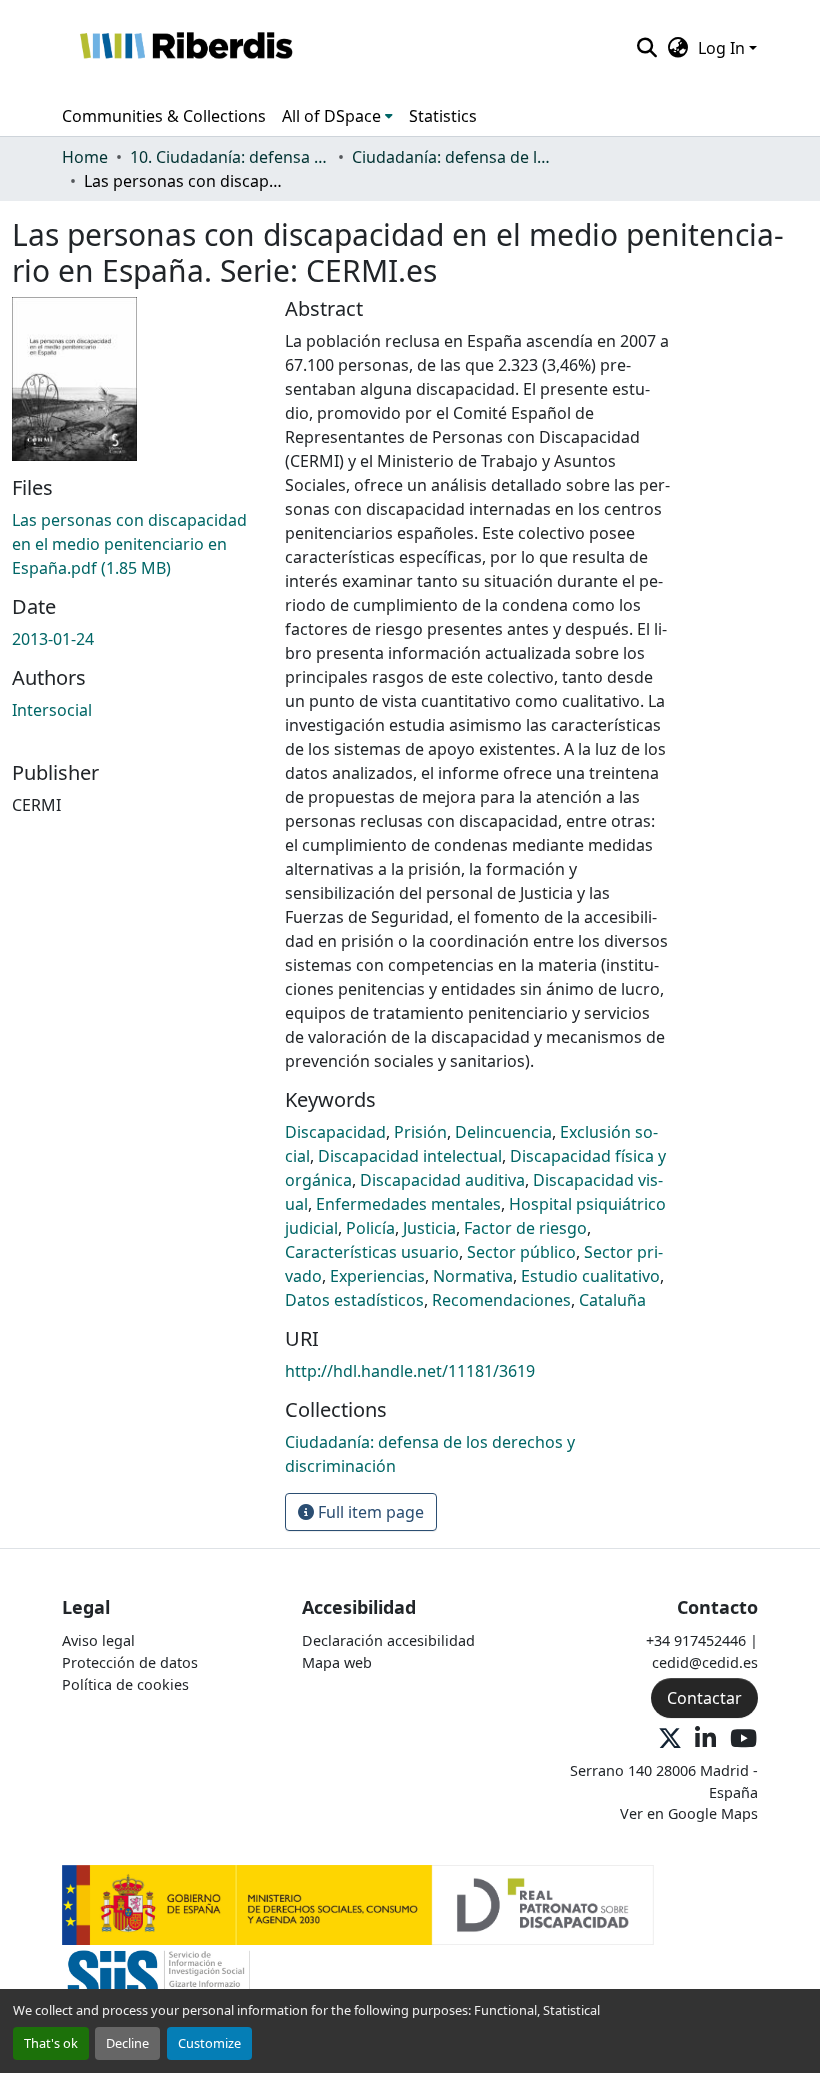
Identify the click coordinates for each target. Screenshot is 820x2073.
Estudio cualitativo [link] (590, 1276)
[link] (136, 544)
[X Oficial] (670, 1739)
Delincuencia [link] (503, 1132)
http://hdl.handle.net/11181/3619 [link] (410, 1371)
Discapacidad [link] (335, 1132)
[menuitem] (337, 116)
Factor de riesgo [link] (525, 1228)
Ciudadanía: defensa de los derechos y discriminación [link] (452, 157)
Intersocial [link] (52, 710)
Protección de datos (130, 1662)
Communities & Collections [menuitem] (164, 116)
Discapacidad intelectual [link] (410, 1156)
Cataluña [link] (612, 1300)
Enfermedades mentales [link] (408, 1204)
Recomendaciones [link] (501, 1300)
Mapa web (337, 1662)
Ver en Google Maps (689, 1813)
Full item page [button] (369, 1512)
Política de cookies (125, 1684)
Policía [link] (370, 1228)
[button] (185, 48)
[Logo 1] (358, 1903)
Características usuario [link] (372, 1252)
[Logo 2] (158, 1983)
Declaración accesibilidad (388, 1640)
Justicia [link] (429, 1228)
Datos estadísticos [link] (354, 1300)
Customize (209, 2043)
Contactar (704, 1698)
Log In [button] (723, 48)
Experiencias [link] (377, 1276)
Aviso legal (98, 1640)
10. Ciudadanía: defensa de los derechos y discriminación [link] (230, 157)
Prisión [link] (420, 1132)
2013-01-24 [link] (53, 639)
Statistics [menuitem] (443, 116)
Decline (127, 2043)
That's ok (51, 2043)
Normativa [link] (473, 1276)
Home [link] (85, 157)
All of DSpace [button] (331, 116)
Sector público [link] (521, 1252)
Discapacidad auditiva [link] (442, 1180)
